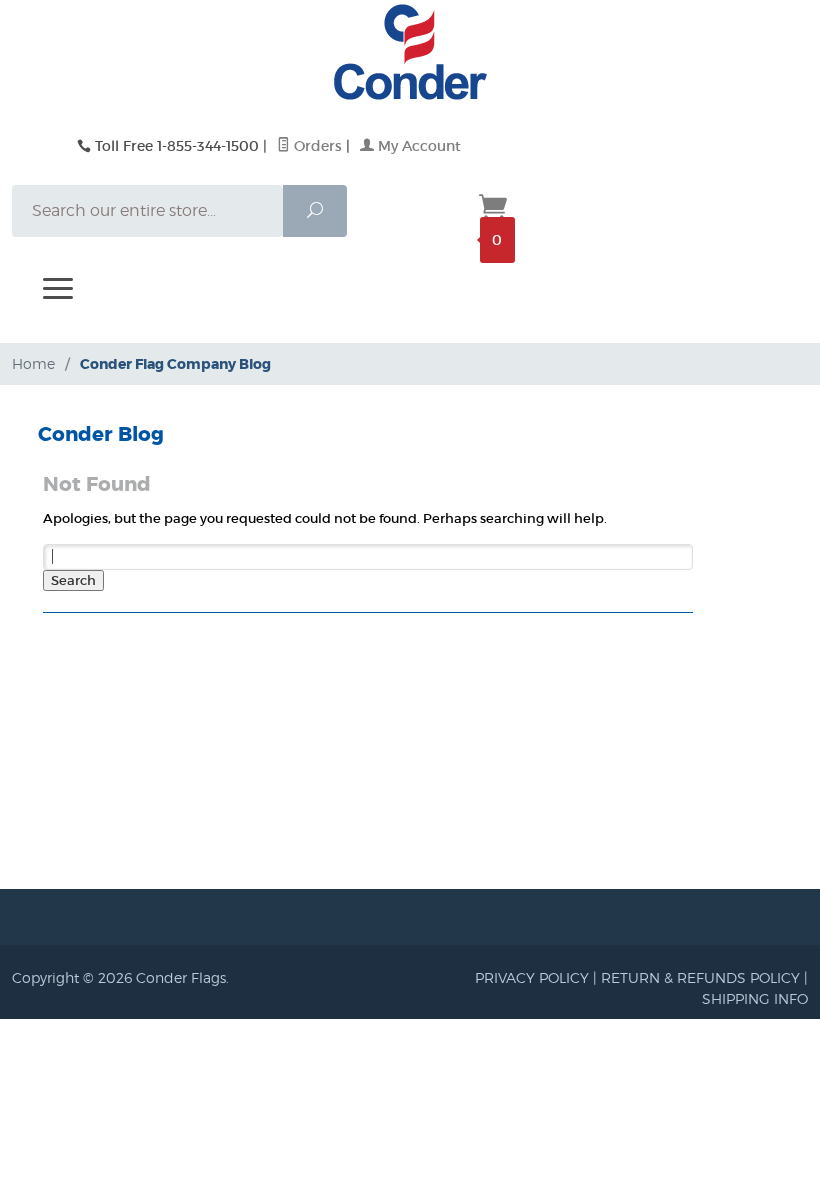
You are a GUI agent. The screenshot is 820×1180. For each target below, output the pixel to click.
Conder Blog (101, 434)
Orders (316, 146)
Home (33, 363)
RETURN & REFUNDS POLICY (700, 977)
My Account (417, 146)
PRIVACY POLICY (532, 977)
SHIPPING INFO (755, 998)
